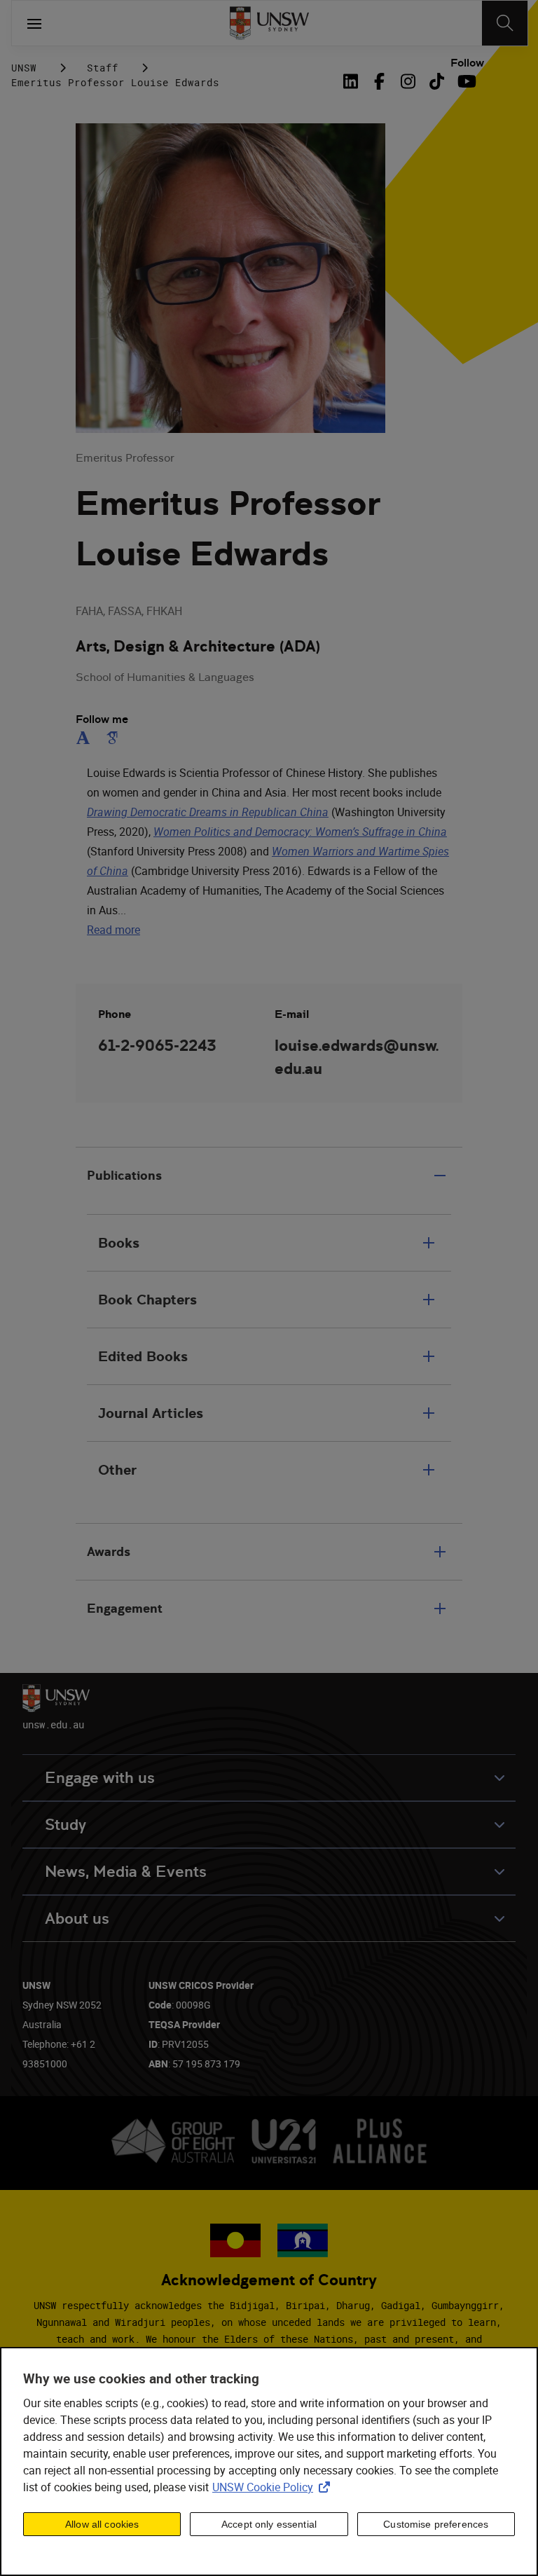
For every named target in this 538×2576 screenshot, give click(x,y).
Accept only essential (269, 2524)
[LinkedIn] (353, 81)
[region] (269, 2461)
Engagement (125, 1608)
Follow (467, 63)
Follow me (102, 719)
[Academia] (86, 738)
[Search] (505, 23)
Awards (109, 1551)
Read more (113, 930)
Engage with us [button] (100, 1778)
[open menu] (34, 23)
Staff (103, 68)
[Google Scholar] (112, 738)
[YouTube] (465, 81)
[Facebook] (379, 81)
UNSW (24, 68)
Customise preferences (436, 2524)
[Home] (269, 23)
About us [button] (77, 1919)
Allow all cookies (102, 2524)
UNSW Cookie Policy (274, 2487)
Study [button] (65, 1825)
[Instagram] (408, 81)
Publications (124, 1175)
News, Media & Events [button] (126, 1872)
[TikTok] (437, 81)
